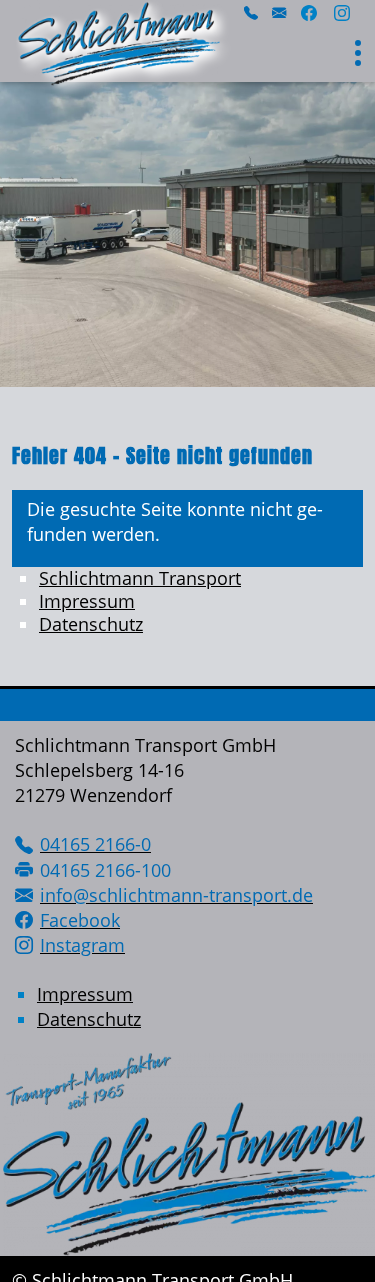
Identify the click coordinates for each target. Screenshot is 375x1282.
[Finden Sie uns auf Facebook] (309, 15)
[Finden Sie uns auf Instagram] (342, 15)
